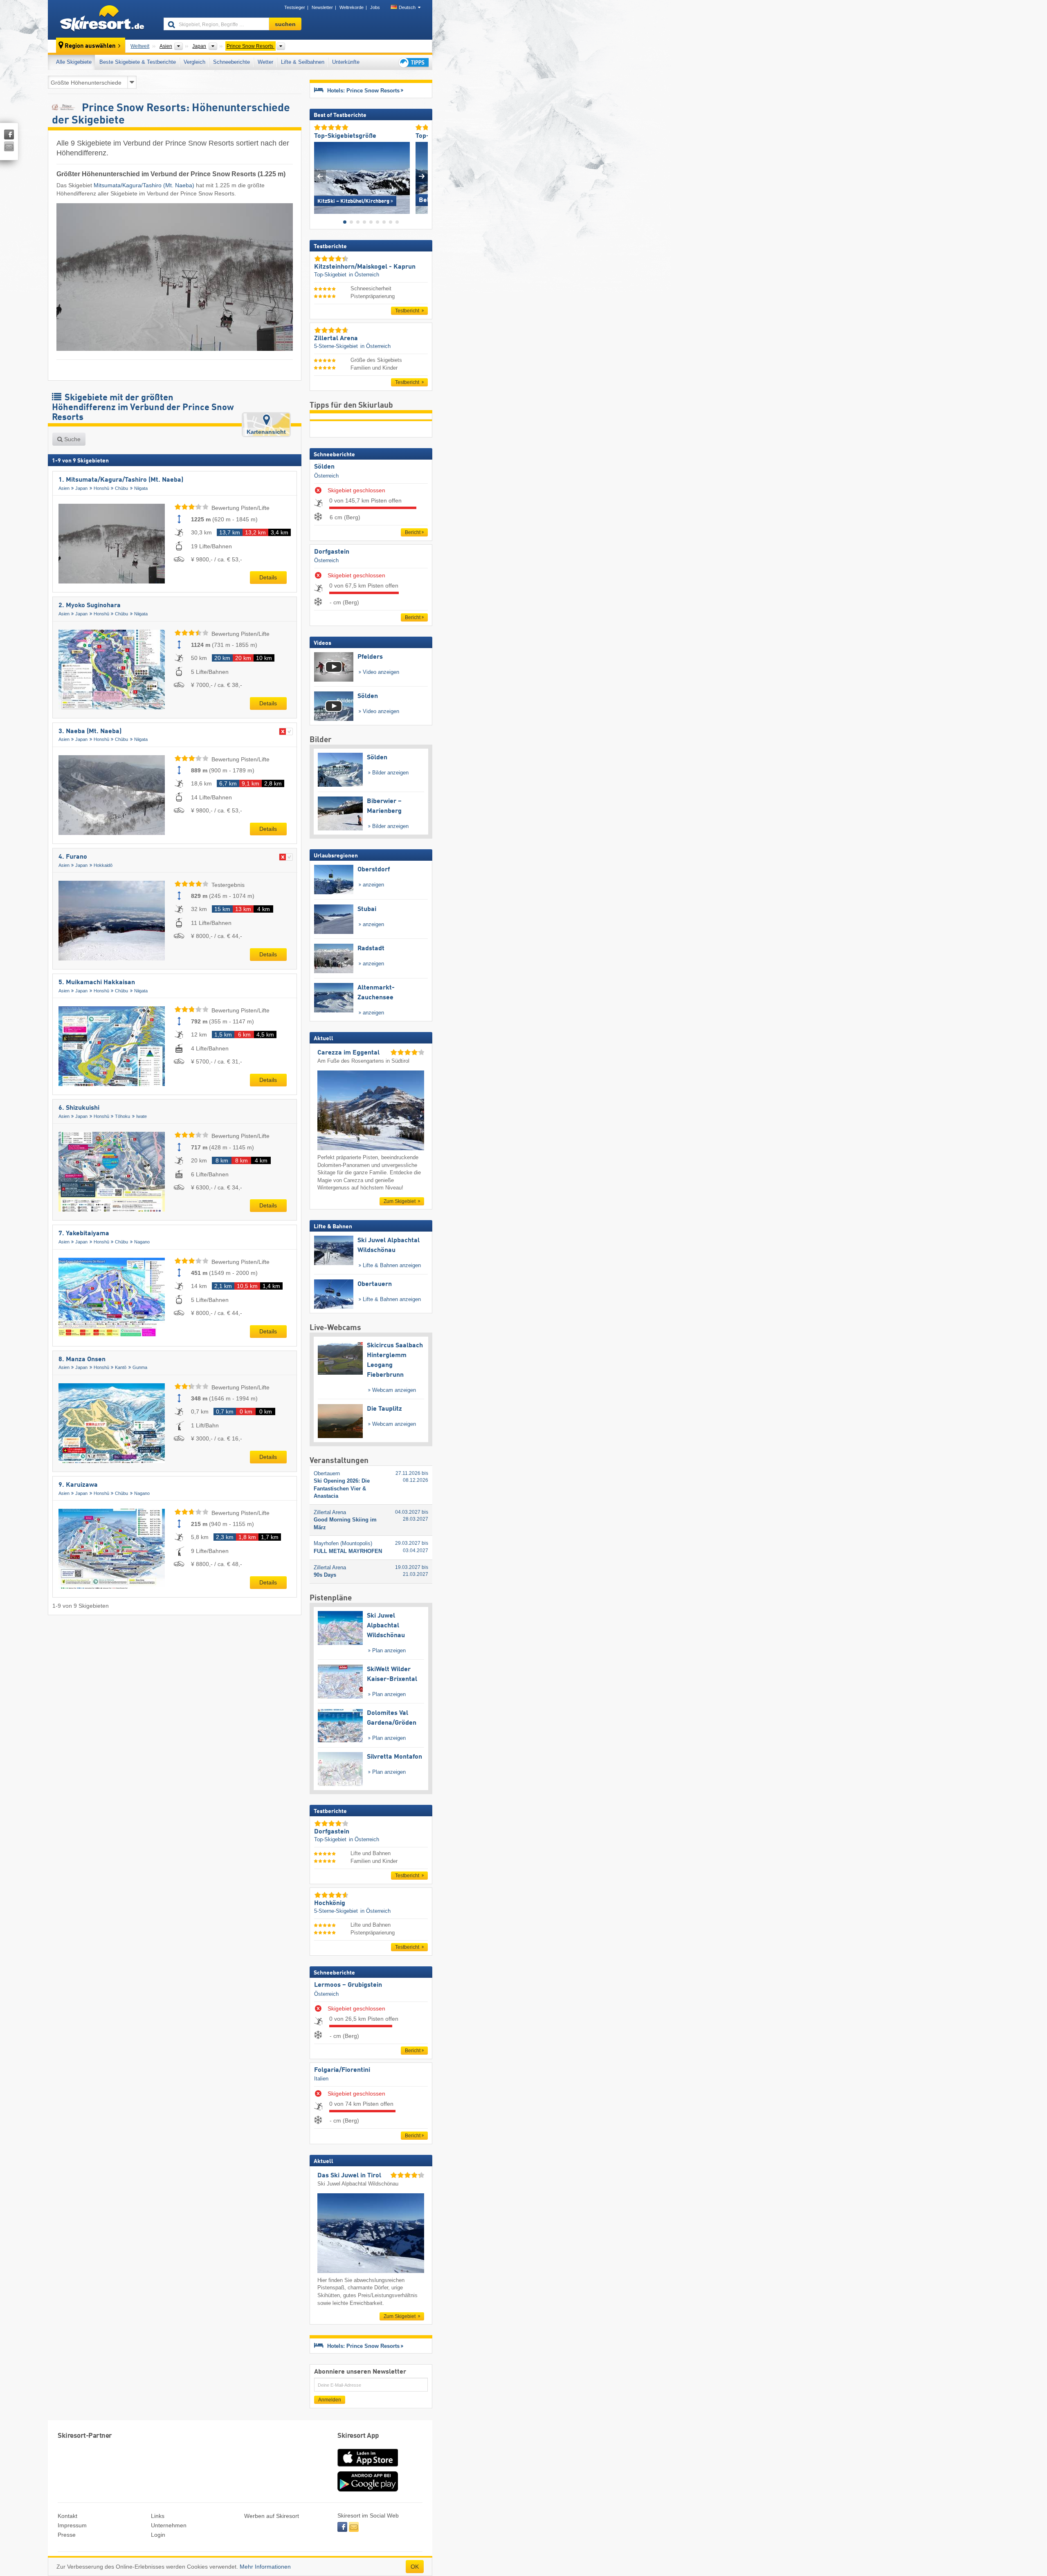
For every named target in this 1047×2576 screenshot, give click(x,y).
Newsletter (322, 7)
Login (158, 2535)
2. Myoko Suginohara (90, 606)
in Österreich (364, 275)
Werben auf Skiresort (272, 2516)
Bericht (413, 532)
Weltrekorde (352, 7)
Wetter (265, 62)
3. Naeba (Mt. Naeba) (90, 732)
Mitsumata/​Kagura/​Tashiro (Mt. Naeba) (144, 185)
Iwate (142, 1116)
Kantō (121, 1367)
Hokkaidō (103, 865)
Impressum (72, 2525)
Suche (72, 439)
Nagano (142, 1242)
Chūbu (121, 488)
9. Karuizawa (78, 1485)
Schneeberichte (231, 62)
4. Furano (73, 857)
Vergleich (194, 62)
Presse (67, 2535)
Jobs (375, 7)
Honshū (101, 488)
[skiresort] (102, 20)
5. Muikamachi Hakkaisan (97, 983)
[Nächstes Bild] (422, 176)
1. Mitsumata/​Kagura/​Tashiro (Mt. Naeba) (121, 480)
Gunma (140, 1367)
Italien (321, 2079)
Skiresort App (358, 2436)
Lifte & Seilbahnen (303, 62)
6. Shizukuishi (79, 1108)
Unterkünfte (346, 62)
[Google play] (368, 2490)
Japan (81, 488)
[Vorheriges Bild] (320, 176)
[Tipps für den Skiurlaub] (413, 62)
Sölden (324, 467)
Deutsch (407, 7)
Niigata (141, 488)
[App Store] (368, 2467)
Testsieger (295, 7)
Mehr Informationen (265, 2567)
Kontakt (67, 2516)
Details (268, 577)
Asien (64, 488)
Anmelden (330, 2400)
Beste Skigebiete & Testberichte (138, 62)
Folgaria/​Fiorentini (342, 2070)
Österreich (326, 476)
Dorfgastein (332, 552)
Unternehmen (169, 2525)
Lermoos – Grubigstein (348, 1985)
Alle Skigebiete (74, 62)
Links (158, 2516)
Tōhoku (122, 1116)
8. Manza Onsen (82, 1360)
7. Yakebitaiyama (84, 1234)
